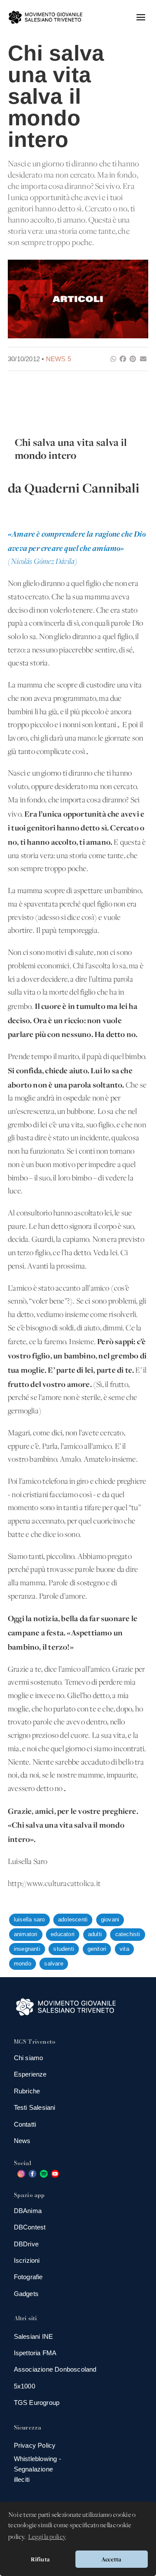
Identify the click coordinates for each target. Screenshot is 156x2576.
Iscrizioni (27, 2260)
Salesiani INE (34, 2336)
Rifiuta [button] (40, 2559)
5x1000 (24, 2386)
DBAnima (28, 2211)
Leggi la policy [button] (47, 2537)
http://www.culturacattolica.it (54, 1884)
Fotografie (28, 2277)
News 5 (58, 359)
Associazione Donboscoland (55, 2369)
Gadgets (26, 2294)
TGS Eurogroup (37, 2403)
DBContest (30, 2227)
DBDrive (26, 2244)
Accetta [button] (111, 2559)
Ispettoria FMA (35, 2353)
